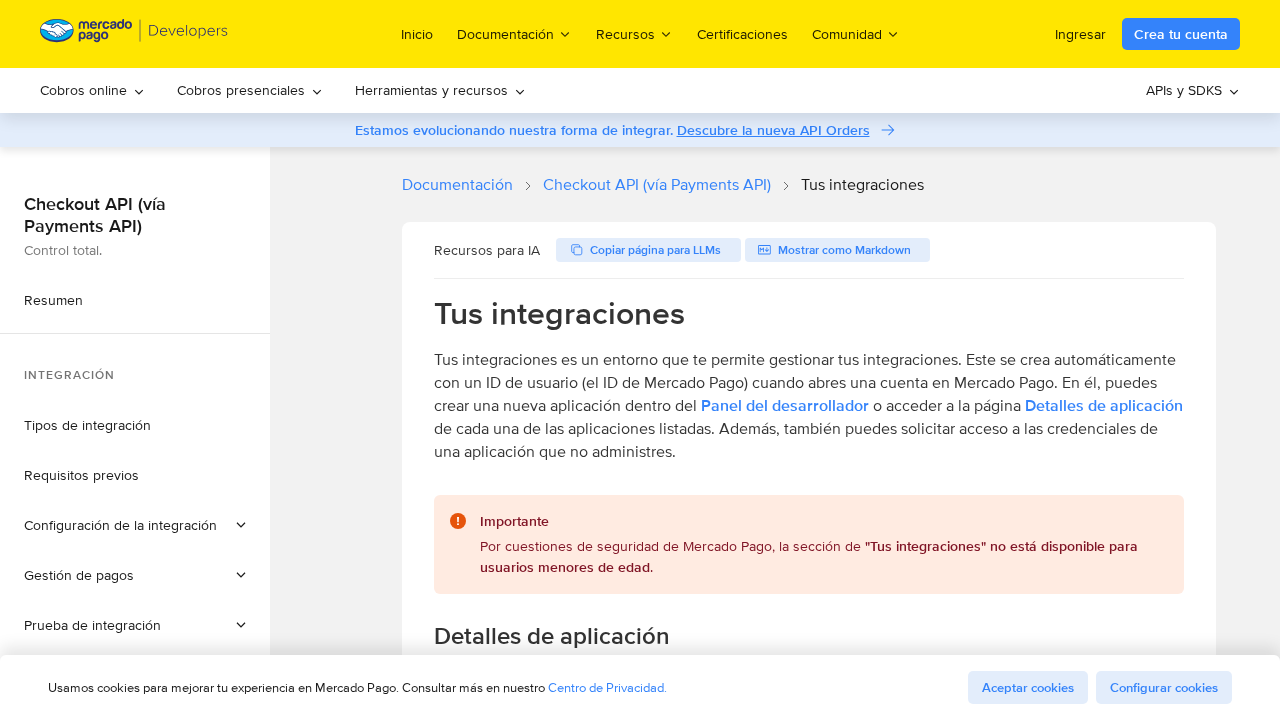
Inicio (417, 34)
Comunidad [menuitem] (847, 33)
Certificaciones (742, 34)
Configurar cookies (1164, 687)
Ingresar (1080, 34)
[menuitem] (92, 90)
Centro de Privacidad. (607, 687)
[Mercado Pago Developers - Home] (134, 34)
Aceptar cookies (1028, 687)
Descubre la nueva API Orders (773, 130)
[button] (135, 525)
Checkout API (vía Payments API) (657, 184)
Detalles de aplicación (1104, 405)
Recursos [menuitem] (625, 33)
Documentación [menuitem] (505, 33)
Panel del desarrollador (785, 405)
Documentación (457, 184)
